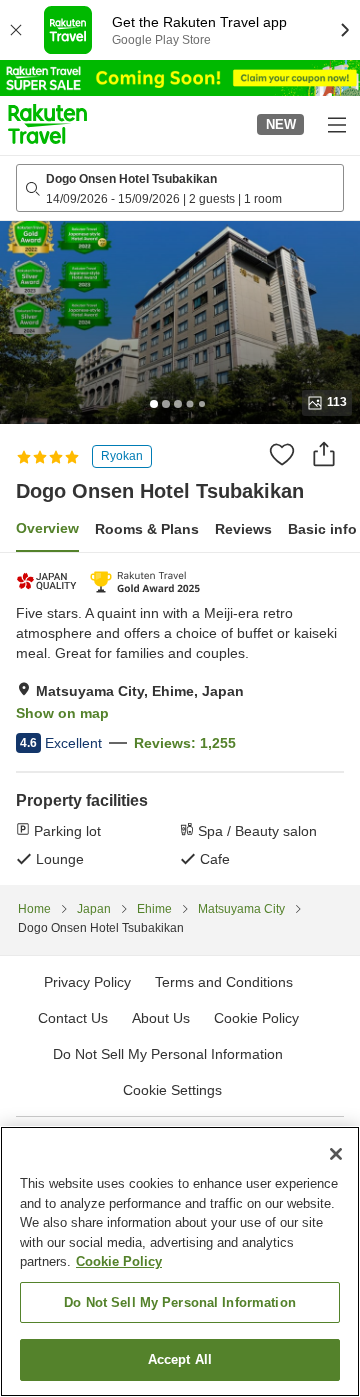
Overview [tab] (47, 528)
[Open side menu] (336, 124)
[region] (180, 1261)
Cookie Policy (119, 1261)
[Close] (336, 1154)
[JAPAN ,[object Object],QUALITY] (48, 581)
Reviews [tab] (243, 529)
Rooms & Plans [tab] (147, 529)
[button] (47, 124)
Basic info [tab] (322, 529)
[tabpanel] (180, 719)
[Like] (282, 454)
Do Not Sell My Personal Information (180, 1302)
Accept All (180, 1359)
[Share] (324, 454)
